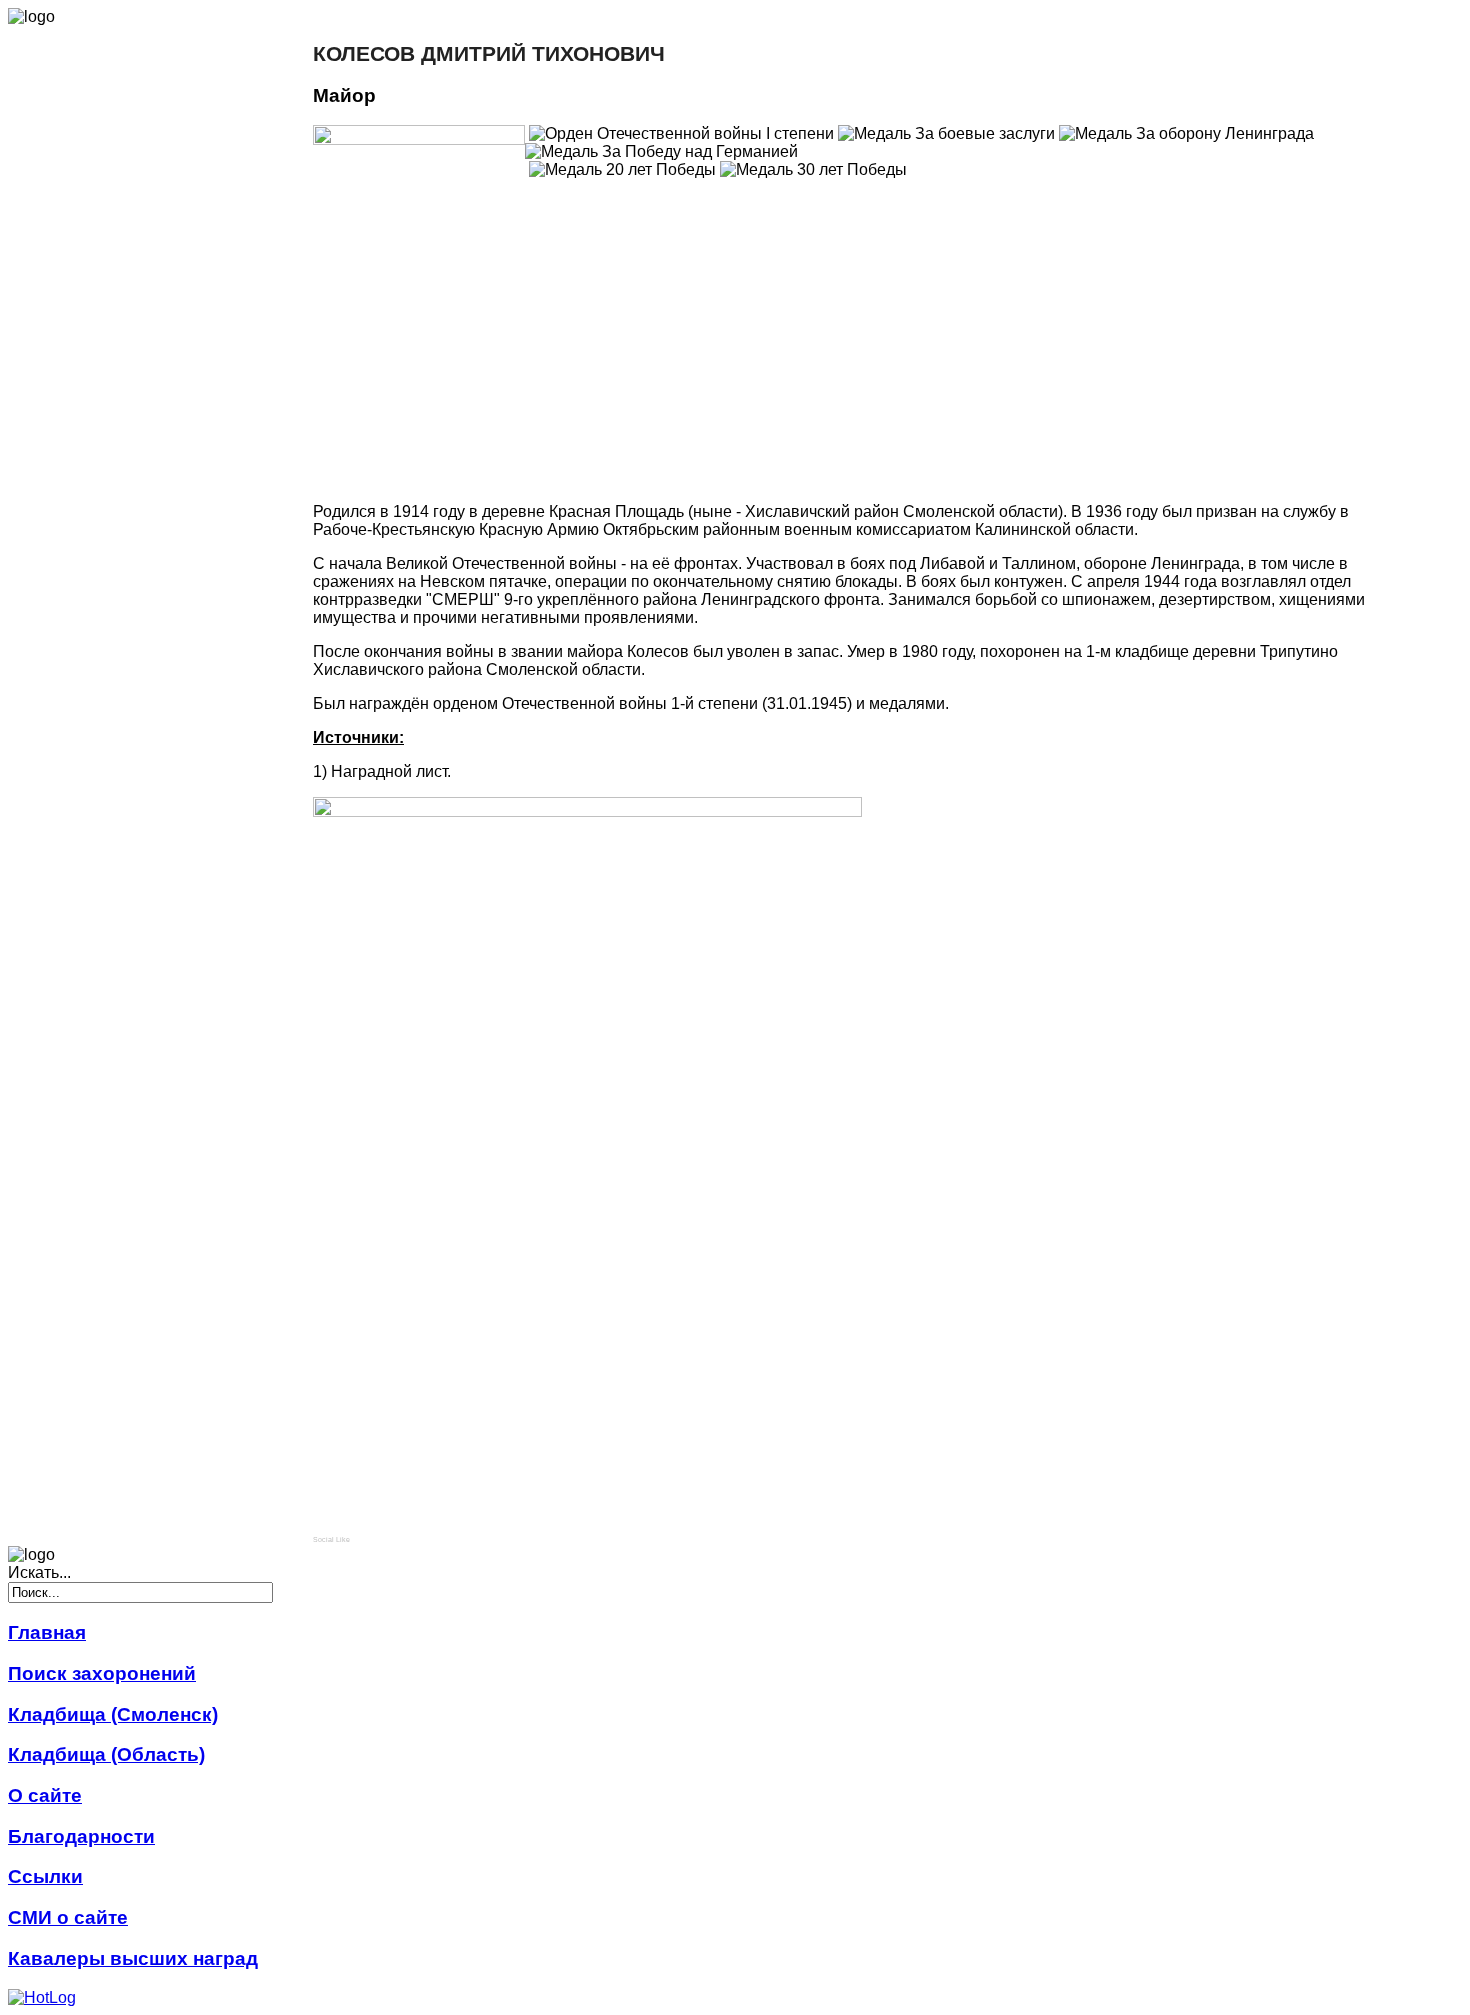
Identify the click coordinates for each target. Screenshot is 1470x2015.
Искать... (39, 1572)
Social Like (331, 1539)
